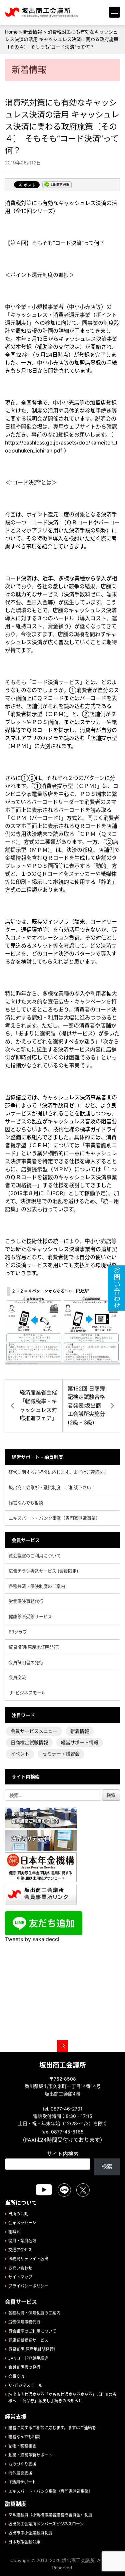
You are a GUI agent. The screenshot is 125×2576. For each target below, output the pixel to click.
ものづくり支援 (22, 2464)
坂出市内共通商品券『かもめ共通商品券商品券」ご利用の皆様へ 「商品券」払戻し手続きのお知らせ (62, 2398)
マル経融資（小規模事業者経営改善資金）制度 (50, 2515)
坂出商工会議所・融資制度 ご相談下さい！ (52, 1487)
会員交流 (17, 1677)
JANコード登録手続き (28, 2358)
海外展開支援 (20, 2473)
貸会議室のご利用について (35, 1556)
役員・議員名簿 (22, 2241)
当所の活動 (18, 2214)
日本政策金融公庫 (24, 2542)
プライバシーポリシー (28, 2286)
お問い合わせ (20, 2268)
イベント (20, 1754)
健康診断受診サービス (30, 1616)
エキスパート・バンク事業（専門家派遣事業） (54, 1518)
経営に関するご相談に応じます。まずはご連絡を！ (58, 1472)
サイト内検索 (63, 2154)
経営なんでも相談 (26, 1503)
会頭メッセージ (22, 2223)
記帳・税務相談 (22, 2446)
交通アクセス (20, 2250)
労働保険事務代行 (26, 1601)
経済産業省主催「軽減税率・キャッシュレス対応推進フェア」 (38, 1405)
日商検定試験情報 (29, 1742)
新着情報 (80, 1731)
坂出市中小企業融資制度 (30, 2533)
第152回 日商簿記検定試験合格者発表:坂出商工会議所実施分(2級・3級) (86, 1405)
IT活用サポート (22, 2482)
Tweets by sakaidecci (32, 1939)
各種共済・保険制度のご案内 (37, 1586)
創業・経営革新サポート (30, 2455)
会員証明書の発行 (26, 1662)
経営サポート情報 (80, 1742)
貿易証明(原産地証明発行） (35, 1647)
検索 (107, 2166)
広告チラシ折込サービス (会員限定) (43, 1571)
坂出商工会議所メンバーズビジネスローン (46, 2524)
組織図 (14, 2232)
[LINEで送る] (57, 185)
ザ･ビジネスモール (27, 1693)
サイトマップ (20, 2277)
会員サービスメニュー (34, 1731)
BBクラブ (18, 1632)
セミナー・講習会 (61, 1754)
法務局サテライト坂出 (28, 2259)
